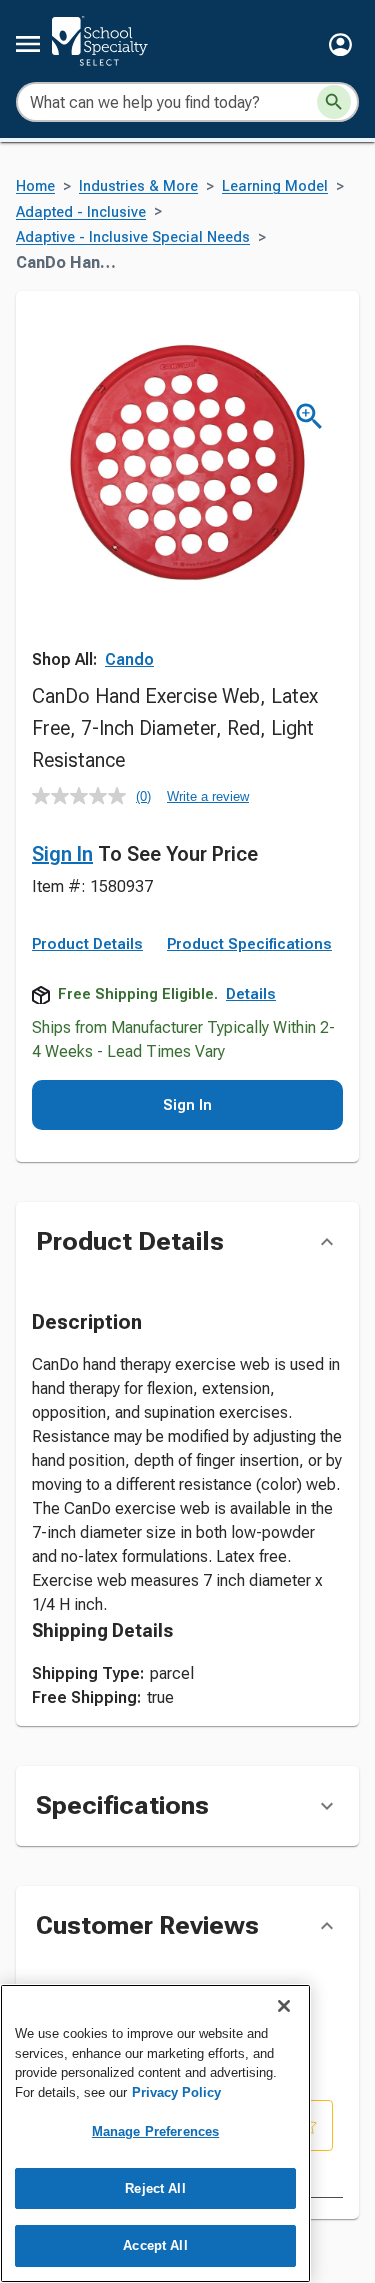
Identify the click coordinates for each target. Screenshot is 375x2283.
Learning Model (275, 186)
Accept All (155, 2245)
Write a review (208, 796)
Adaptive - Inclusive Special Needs (133, 237)
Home (35, 186)
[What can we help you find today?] (334, 102)
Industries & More (138, 186)
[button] (340, 44)
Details (251, 994)
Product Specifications (249, 944)
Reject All (155, 2188)
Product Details (87, 944)
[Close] (284, 2006)
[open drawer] (28, 44)
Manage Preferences (155, 2131)
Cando (129, 659)
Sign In (62, 854)
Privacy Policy (176, 2092)
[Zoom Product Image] (309, 416)
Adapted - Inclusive (81, 212)
